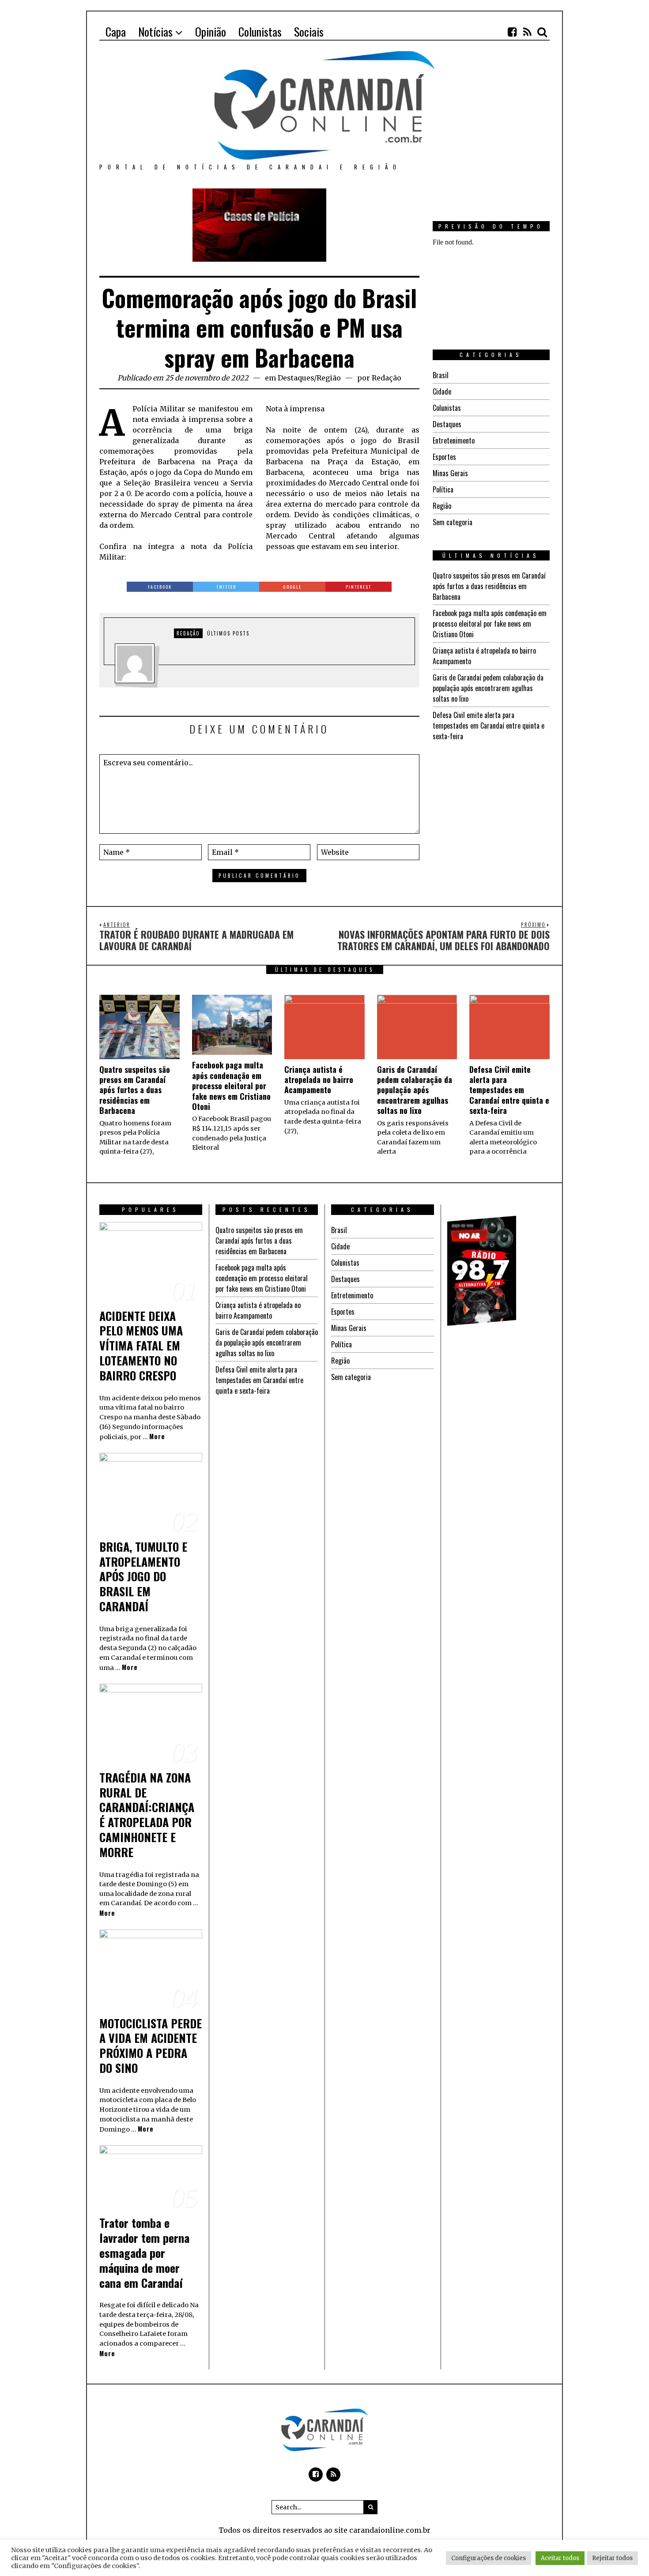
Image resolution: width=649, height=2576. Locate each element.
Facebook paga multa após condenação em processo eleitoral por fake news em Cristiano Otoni (490, 624)
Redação (387, 378)
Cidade (442, 391)
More (157, 1436)
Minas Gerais (450, 473)
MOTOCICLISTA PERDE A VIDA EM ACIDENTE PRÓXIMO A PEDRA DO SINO (151, 2046)
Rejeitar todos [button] (612, 2558)
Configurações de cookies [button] (489, 2558)
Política (443, 489)
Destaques (296, 378)
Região (329, 378)
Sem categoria (453, 522)
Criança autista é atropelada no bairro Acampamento (319, 1080)
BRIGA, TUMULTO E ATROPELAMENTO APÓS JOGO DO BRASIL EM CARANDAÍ (143, 1576)
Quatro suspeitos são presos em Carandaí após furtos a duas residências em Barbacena (489, 586)
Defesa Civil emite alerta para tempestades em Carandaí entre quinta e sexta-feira (489, 726)
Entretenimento (454, 440)
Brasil (441, 375)
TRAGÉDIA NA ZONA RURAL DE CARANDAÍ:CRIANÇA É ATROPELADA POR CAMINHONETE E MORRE (147, 1815)
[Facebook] (512, 32)
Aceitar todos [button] (560, 2558)
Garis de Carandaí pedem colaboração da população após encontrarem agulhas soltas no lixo (488, 688)
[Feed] (527, 32)
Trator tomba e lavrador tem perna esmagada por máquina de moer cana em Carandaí (144, 2253)
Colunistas (447, 408)
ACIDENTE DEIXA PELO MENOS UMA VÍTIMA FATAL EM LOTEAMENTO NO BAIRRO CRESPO (141, 1346)
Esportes (444, 457)
